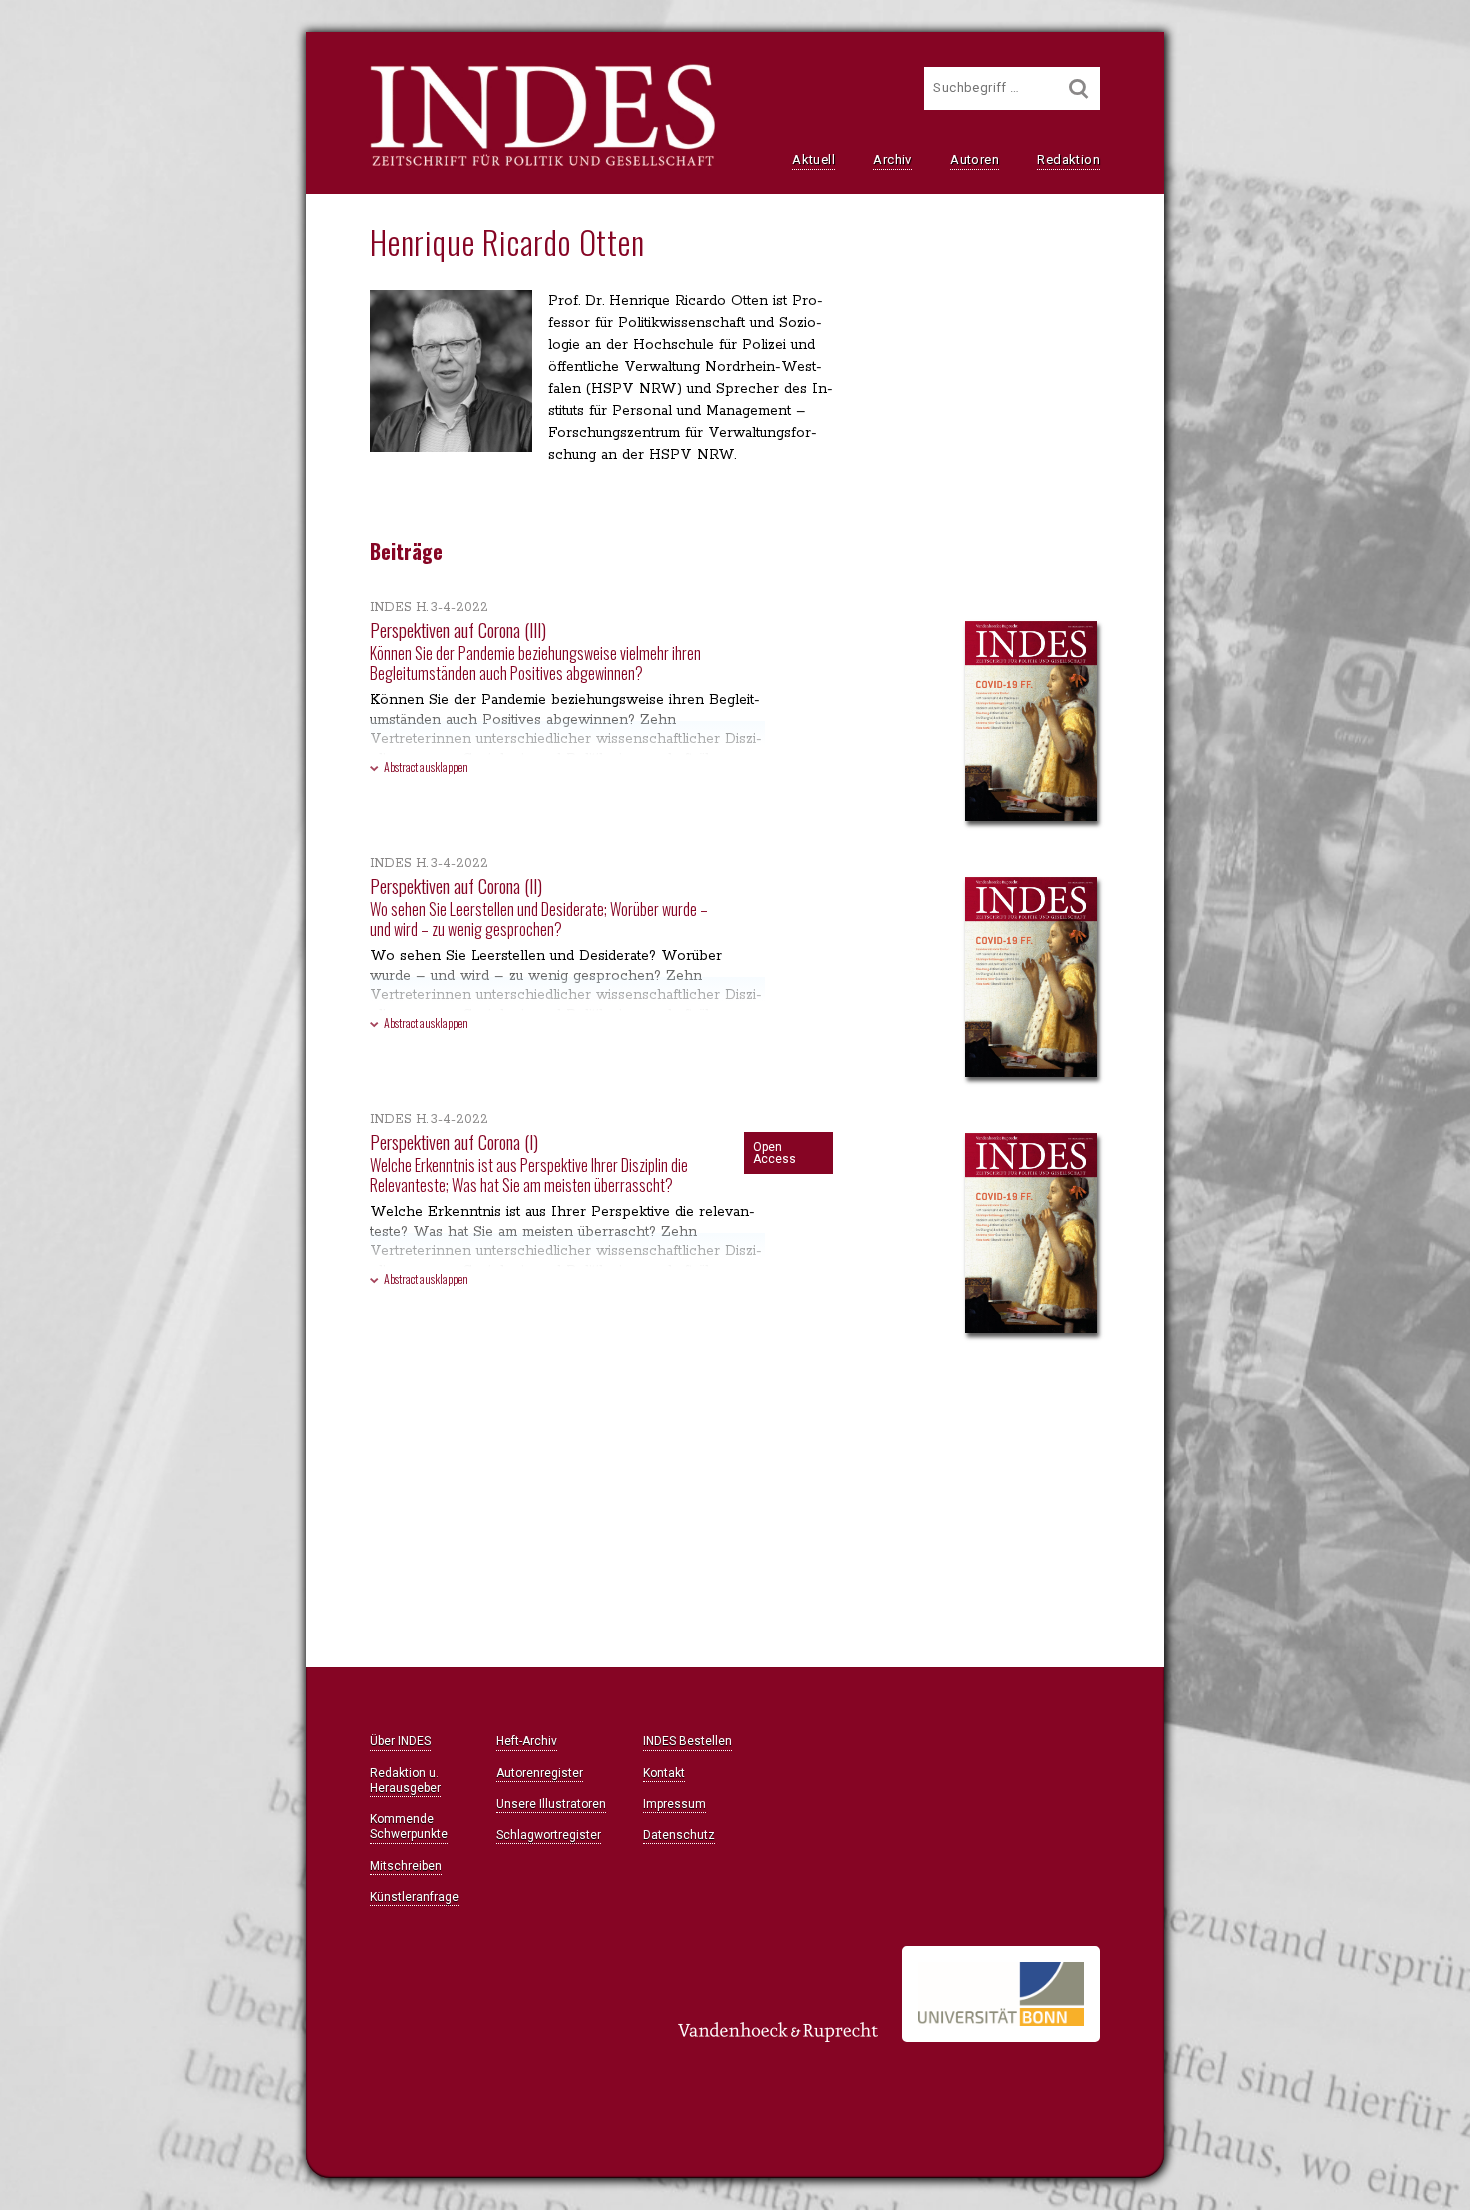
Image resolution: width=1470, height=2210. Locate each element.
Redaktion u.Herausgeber (405, 1780)
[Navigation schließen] (136, 60)
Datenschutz (679, 1835)
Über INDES (400, 1741)
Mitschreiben (406, 1866)
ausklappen (426, 766)
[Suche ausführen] (1079, 88)
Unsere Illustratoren (551, 1804)
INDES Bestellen (687, 1741)
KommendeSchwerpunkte (409, 1826)
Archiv (892, 159)
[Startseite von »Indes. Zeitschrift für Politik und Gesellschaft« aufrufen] (542, 164)
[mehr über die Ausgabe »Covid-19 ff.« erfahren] (1031, 723)
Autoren (974, 159)
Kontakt (664, 1773)
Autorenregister (539, 1773)
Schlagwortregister (548, 1835)
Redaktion (1068, 159)
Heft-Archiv (526, 1741)
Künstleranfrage (414, 1897)
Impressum (674, 1804)
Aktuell (813, 159)
